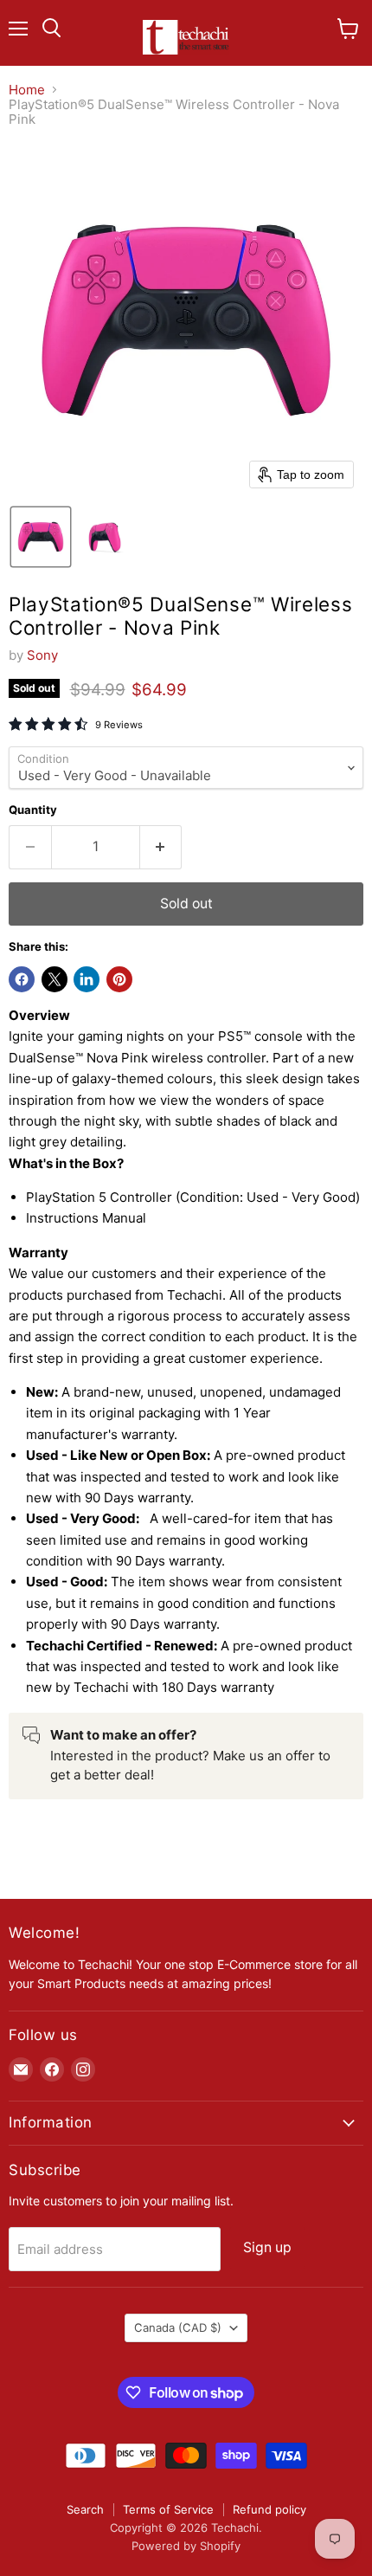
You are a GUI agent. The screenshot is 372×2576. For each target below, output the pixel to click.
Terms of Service (168, 2509)
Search (85, 2509)
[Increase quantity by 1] (161, 847)
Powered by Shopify (186, 2546)
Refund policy (269, 2509)
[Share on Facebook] (22, 979)
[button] (41, 537)
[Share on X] (55, 979)
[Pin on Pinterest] (119, 979)
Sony (42, 655)
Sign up (267, 2247)
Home (27, 90)
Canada (178, 2327)
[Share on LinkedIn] (87, 979)
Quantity (33, 810)
